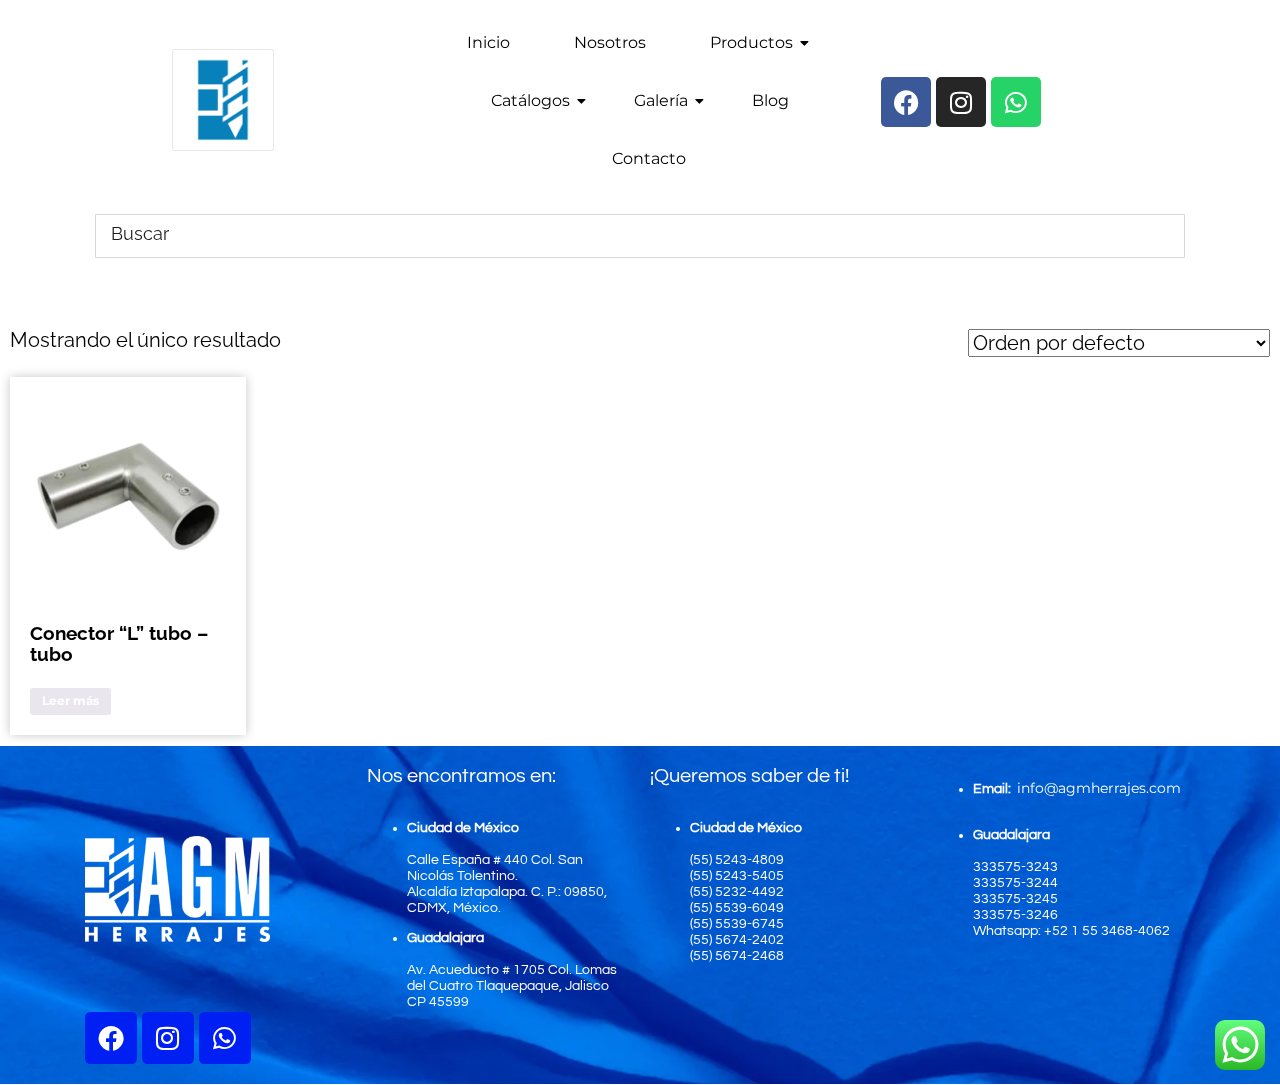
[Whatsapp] (225, 1038)
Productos (751, 42)
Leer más (70, 700)
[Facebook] (111, 1038)
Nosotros (610, 42)
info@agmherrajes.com (1099, 788)
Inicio (488, 42)
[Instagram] (168, 1038)
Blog (770, 100)
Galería (661, 100)
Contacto (649, 158)
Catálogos (530, 100)
